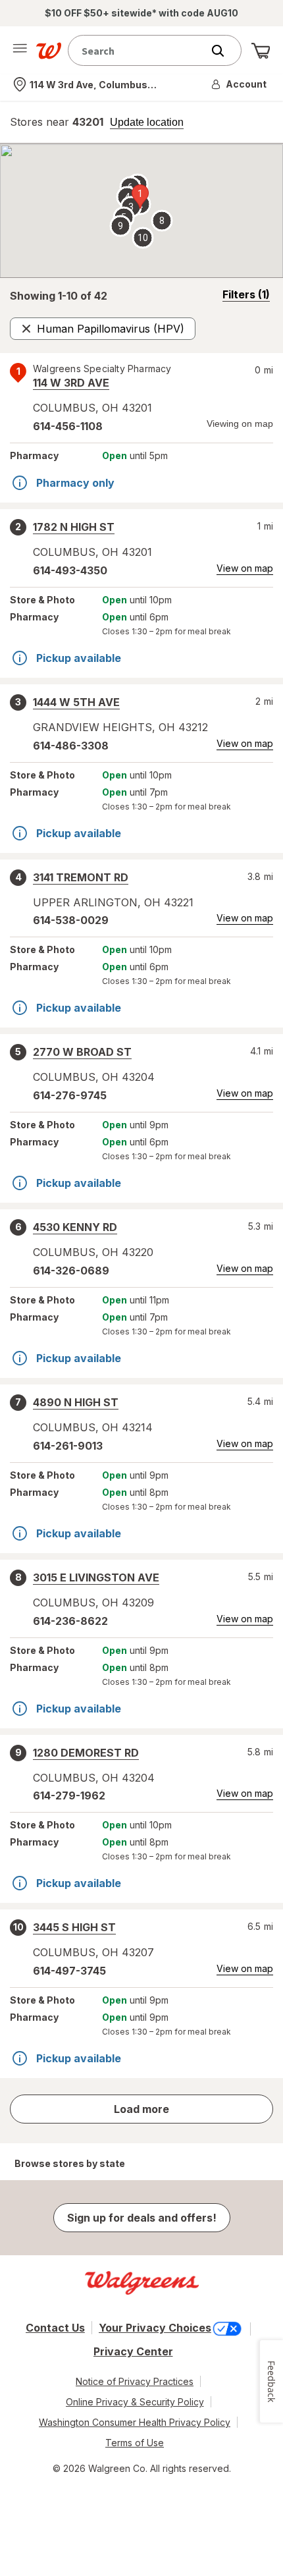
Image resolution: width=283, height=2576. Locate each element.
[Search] (224, 51)
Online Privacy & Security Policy (135, 2402)
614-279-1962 (69, 1795)
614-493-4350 (70, 570)
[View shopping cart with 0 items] (261, 51)
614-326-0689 (71, 1271)
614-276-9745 (70, 1095)
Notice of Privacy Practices (135, 2381)
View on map (245, 568)
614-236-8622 (70, 1621)
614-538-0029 (71, 920)
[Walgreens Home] (49, 51)
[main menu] (20, 51)
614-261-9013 (68, 1446)
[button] (240, 84)
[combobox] (138, 50)
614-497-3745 (69, 1971)
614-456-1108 (68, 426)
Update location (147, 123)
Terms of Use (135, 2443)
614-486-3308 (71, 746)
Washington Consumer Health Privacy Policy (135, 2422)
